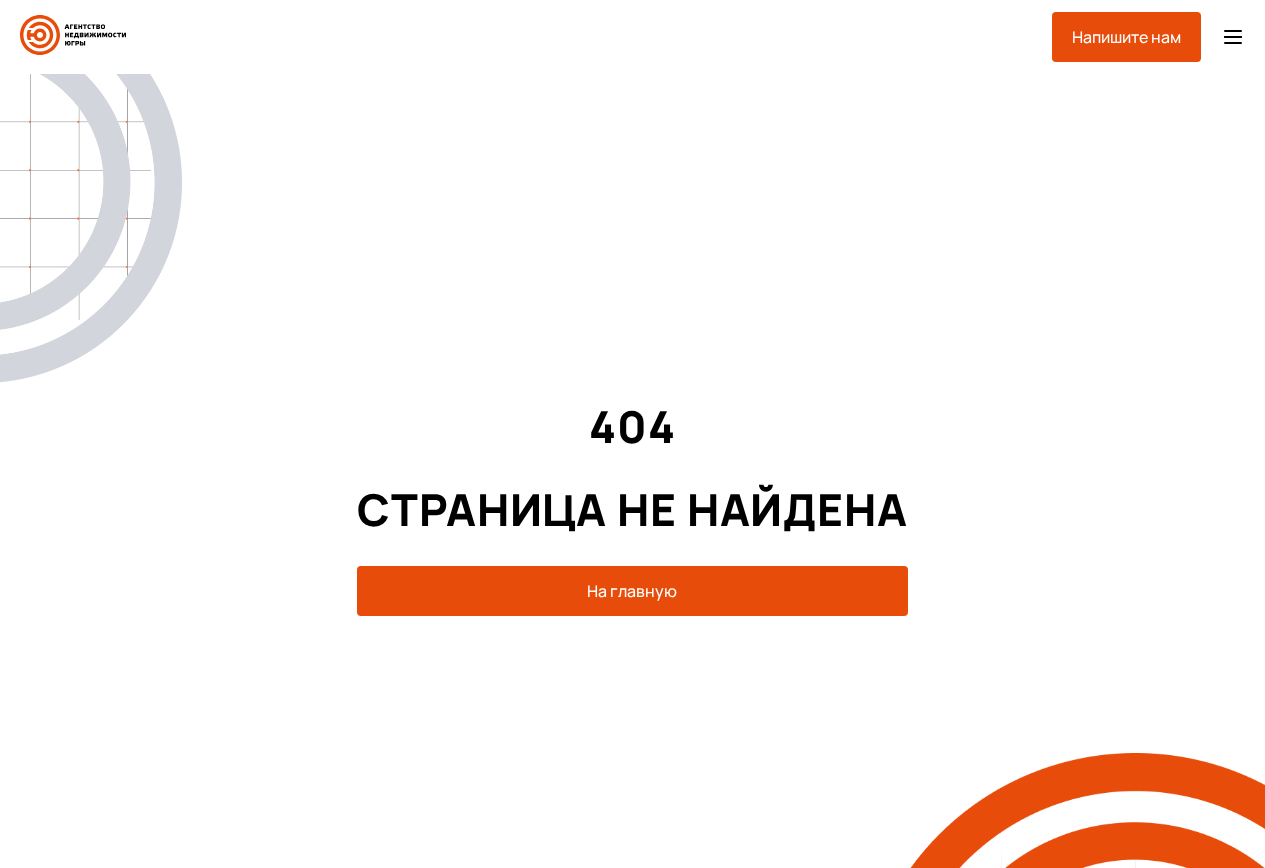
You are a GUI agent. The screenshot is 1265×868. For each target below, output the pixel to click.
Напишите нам (1126, 37)
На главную (632, 591)
